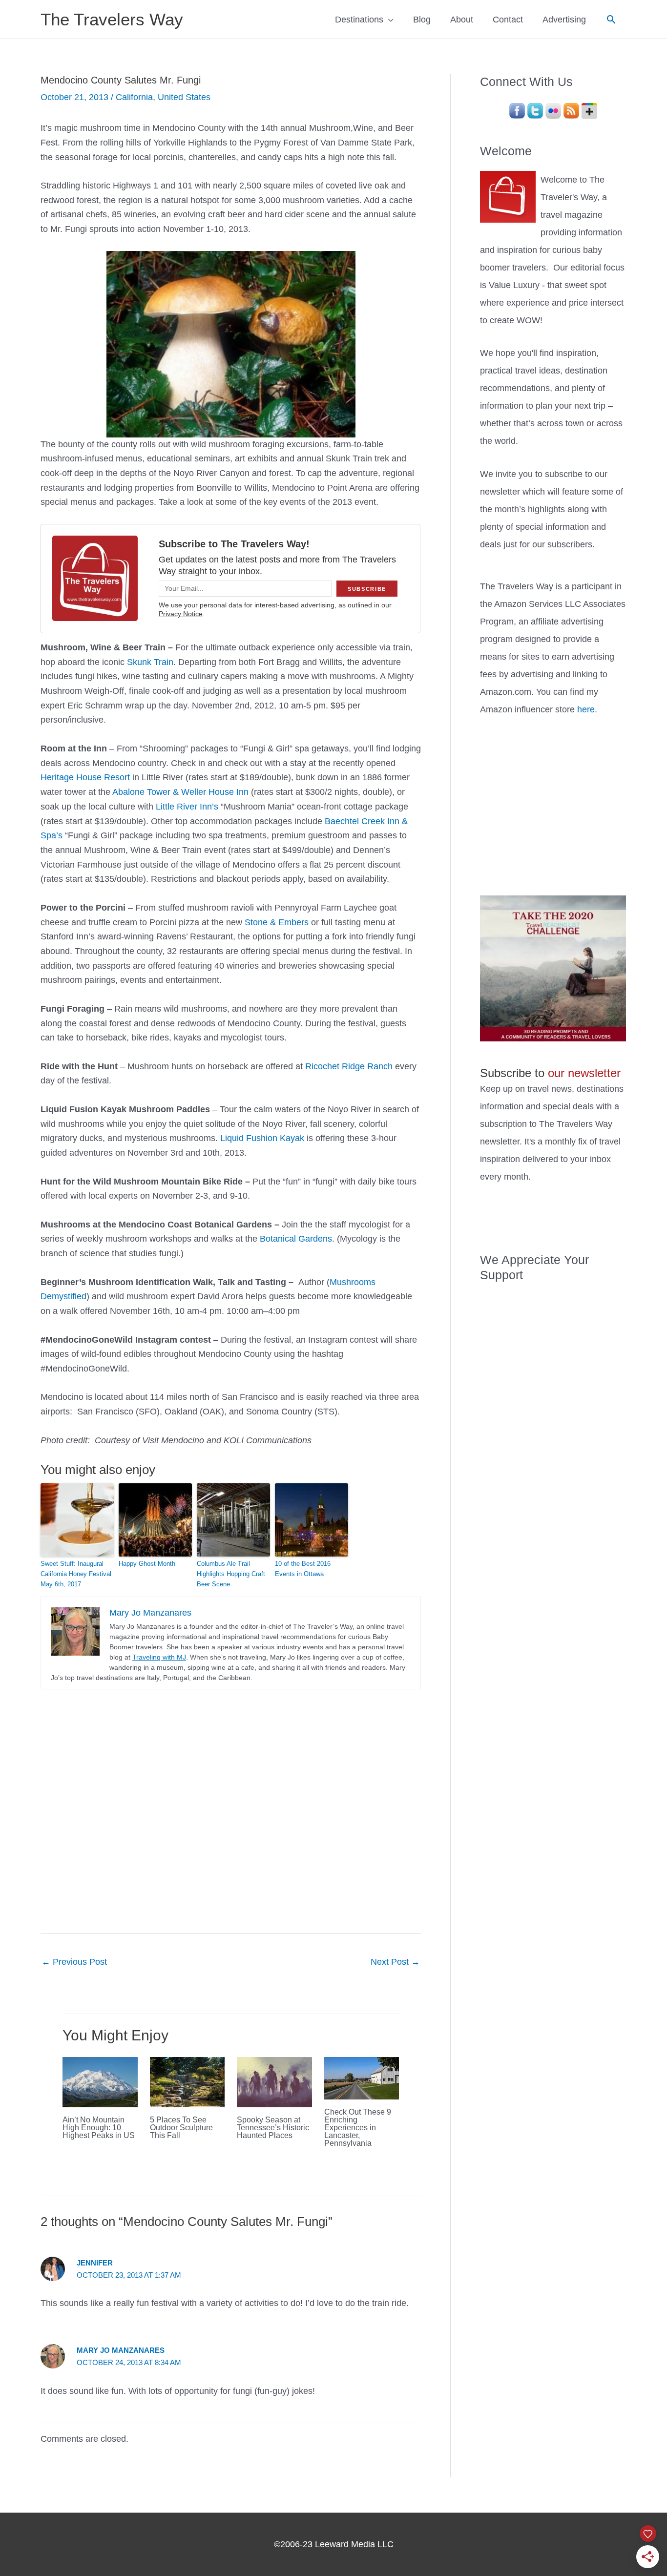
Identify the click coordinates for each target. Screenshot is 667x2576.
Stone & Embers (277, 922)
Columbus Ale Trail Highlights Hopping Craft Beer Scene (231, 1574)
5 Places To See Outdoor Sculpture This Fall (181, 2128)
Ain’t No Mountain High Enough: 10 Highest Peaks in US (99, 2128)
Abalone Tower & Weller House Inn (180, 792)
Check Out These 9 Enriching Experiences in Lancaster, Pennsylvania (358, 2128)
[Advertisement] (553, 804)
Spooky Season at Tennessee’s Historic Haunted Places (273, 2128)
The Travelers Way (112, 19)
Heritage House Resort (85, 777)
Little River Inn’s (187, 807)
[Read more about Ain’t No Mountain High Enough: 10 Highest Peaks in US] (100, 2081)
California (134, 97)
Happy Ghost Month (147, 1564)
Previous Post (74, 1962)
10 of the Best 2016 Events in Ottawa (303, 1569)
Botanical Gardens (296, 1239)
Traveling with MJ (159, 1657)
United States (184, 97)
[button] (611, 19)
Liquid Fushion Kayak (262, 1138)
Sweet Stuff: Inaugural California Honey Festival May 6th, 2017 (76, 1574)
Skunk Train (150, 662)
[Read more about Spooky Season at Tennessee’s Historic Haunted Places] (274, 2081)
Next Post (395, 1962)
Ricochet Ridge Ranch (349, 1066)
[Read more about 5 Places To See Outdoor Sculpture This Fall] (188, 2081)
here (586, 709)
